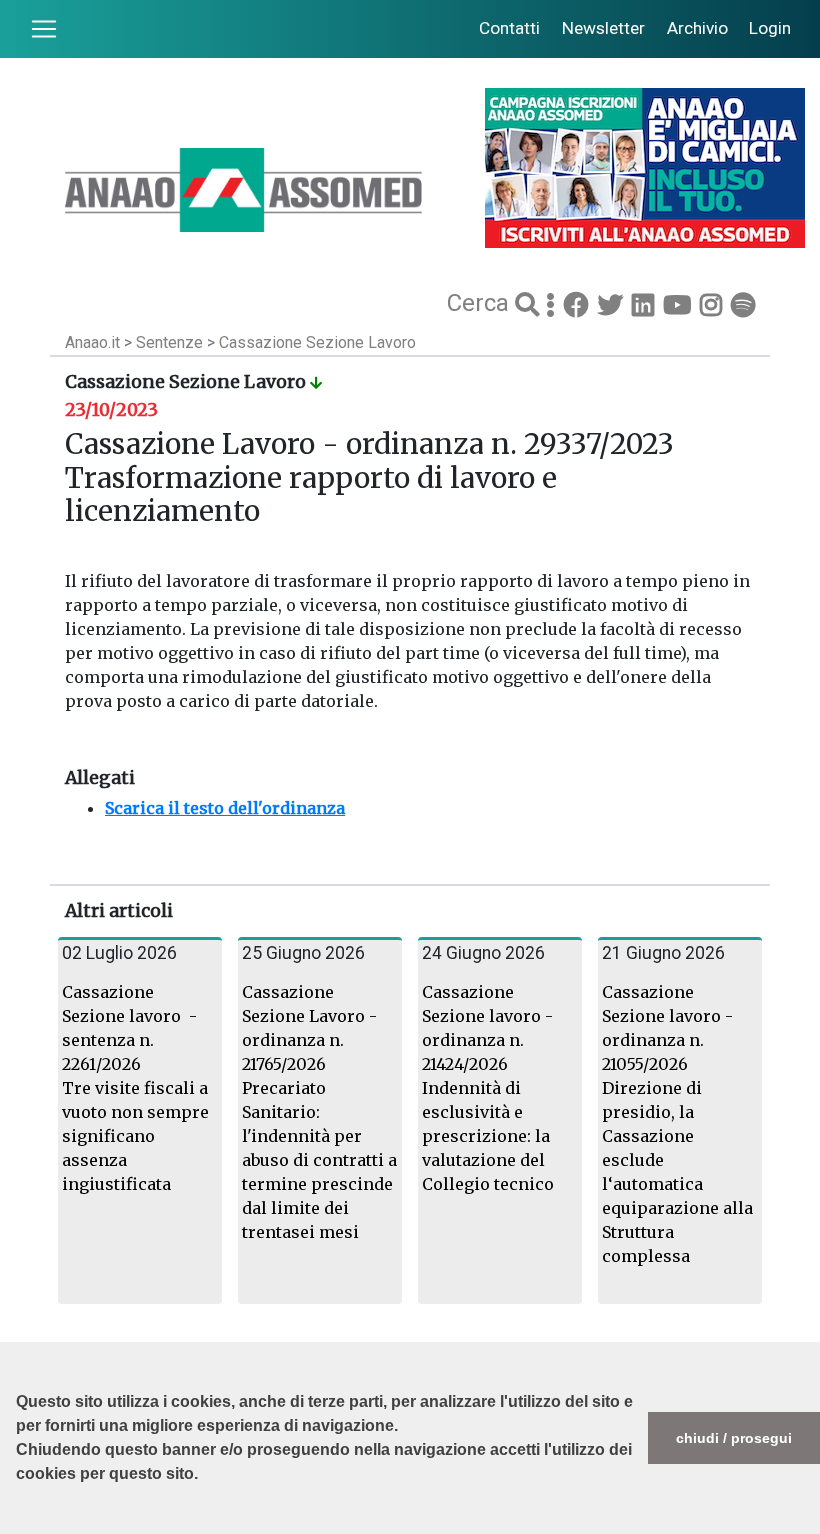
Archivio (697, 28)
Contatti (509, 28)
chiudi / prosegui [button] (734, 1438)
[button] (19, 1524)
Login (770, 28)
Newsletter (603, 28)
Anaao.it (92, 342)
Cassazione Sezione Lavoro (317, 342)
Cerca (481, 303)
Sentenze (171, 342)
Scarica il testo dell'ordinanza (225, 808)
